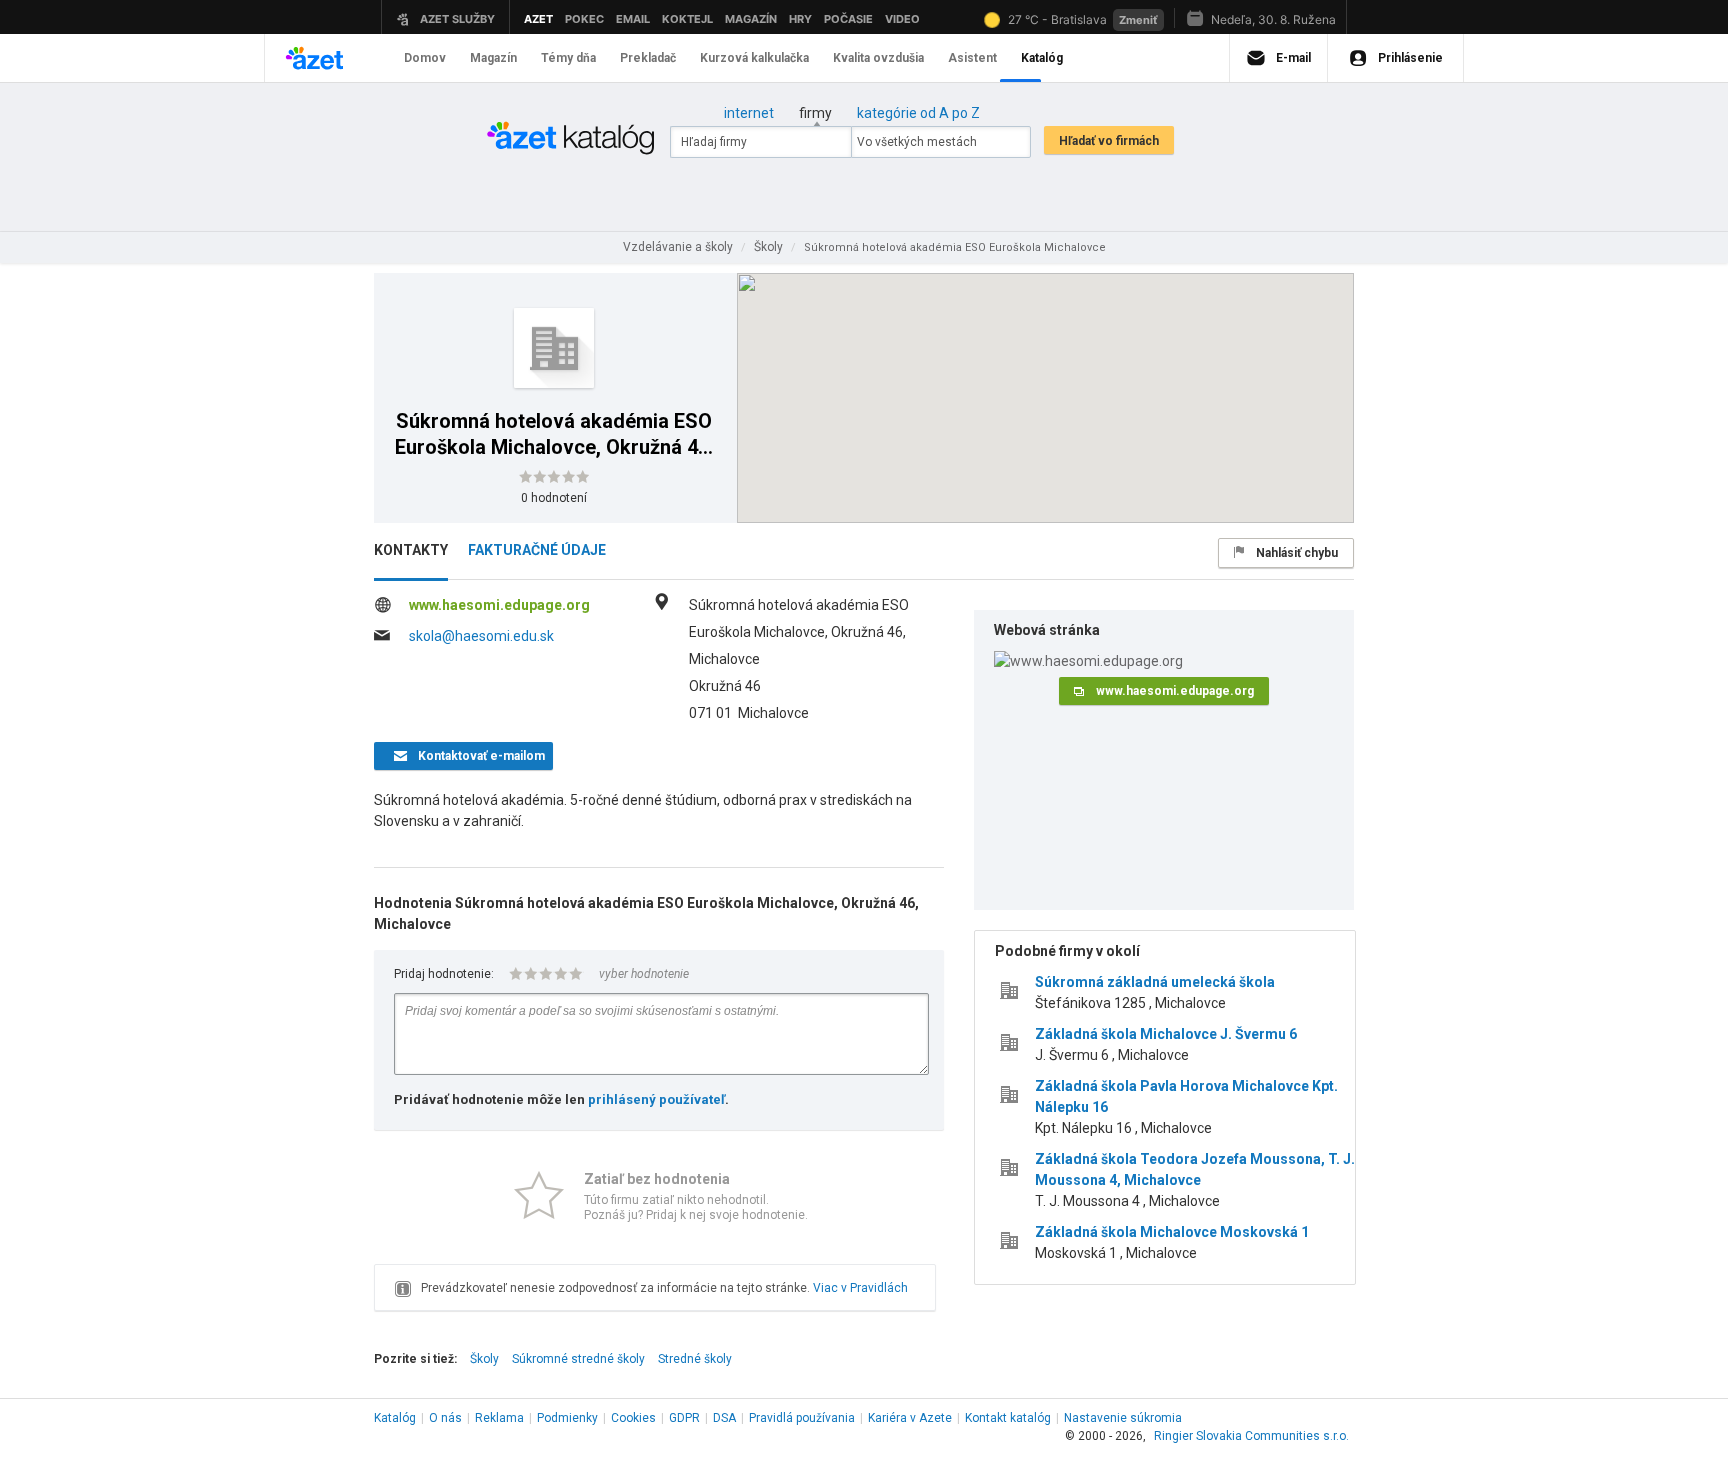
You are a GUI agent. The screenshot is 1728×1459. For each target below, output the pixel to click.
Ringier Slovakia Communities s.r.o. (1251, 1436)
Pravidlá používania (802, 1418)
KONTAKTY (411, 550)
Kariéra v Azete (910, 1418)
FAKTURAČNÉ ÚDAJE (537, 550)
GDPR (684, 1418)
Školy (484, 1359)
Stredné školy (695, 1359)
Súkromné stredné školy (578, 1359)
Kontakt (1008, 1418)
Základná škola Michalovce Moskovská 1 (1172, 1232)
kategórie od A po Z (918, 113)
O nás (445, 1418)
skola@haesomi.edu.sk (481, 636)
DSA (724, 1418)
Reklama (499, 1418)
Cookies (633, 1418)
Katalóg (395, 1418)
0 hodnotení (554, 498)
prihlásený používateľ (656, 1099)
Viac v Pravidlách (860, 1288)
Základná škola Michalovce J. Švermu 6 (1166, 1034)
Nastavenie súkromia (1123, 1418)
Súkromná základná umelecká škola (1155, 982)
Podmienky (567, 1418)
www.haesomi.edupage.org (499, 605)
